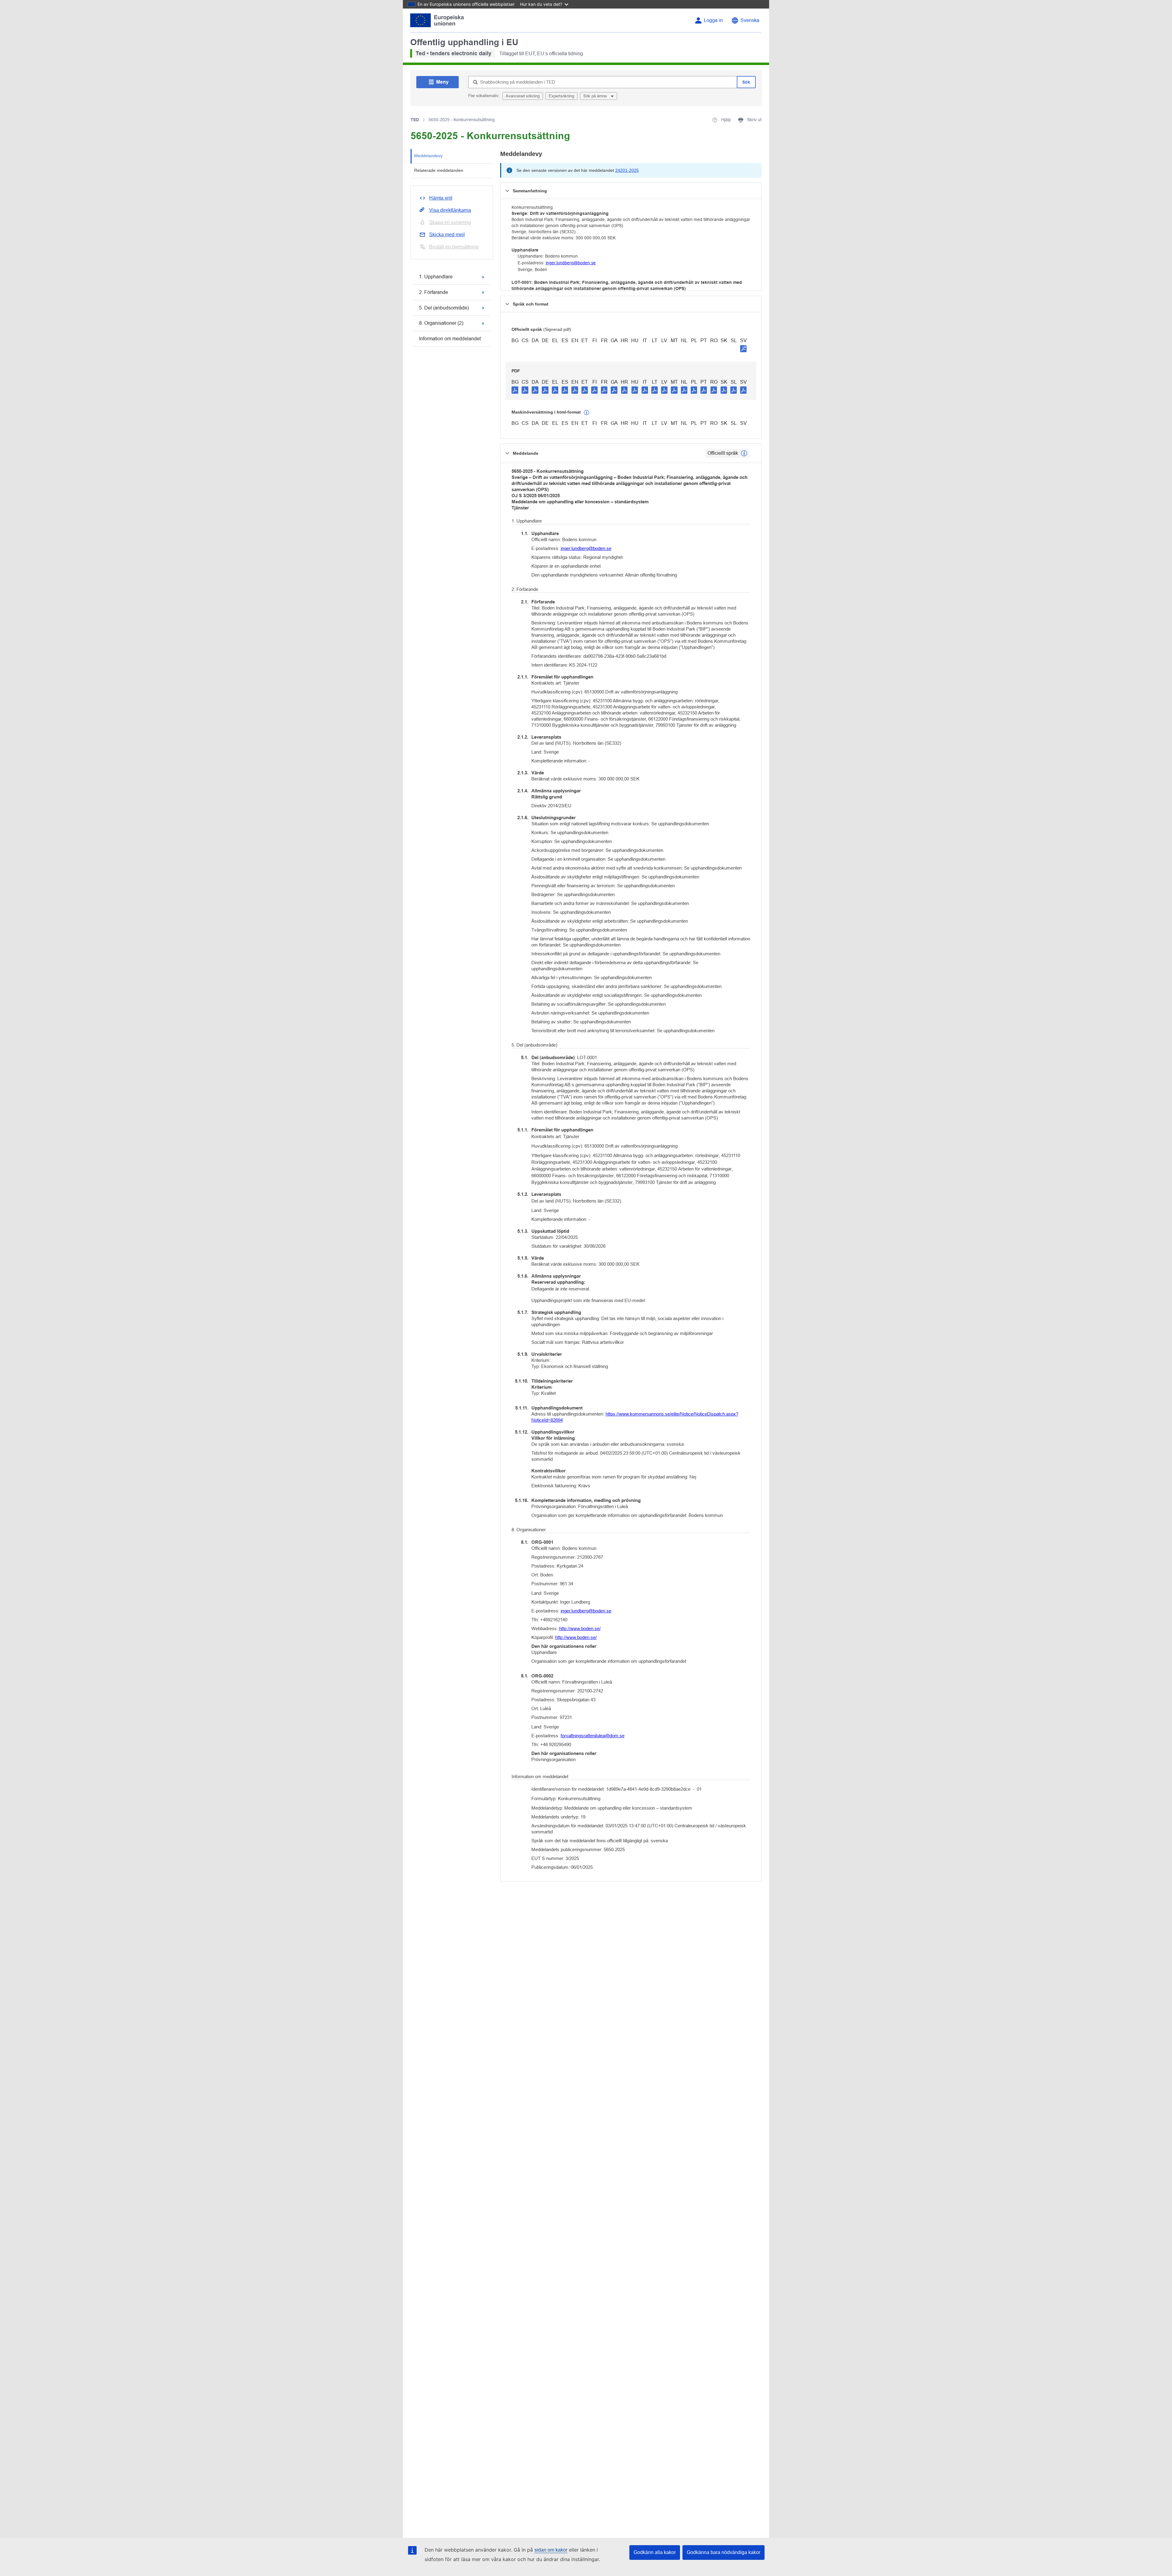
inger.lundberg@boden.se (571, 263)
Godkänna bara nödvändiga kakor (723, 2552)
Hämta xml (441, 198)
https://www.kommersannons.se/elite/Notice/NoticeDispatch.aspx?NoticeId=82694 (635, 1417)
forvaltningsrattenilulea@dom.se (593, 1736)
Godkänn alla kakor (655, 2552)
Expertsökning (561, 96)
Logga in (713, 20)
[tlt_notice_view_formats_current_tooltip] (744, 453)
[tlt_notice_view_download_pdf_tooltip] (515, 390)
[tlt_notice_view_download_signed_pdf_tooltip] (743, 349)
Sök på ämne (596, 96)
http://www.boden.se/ (580, 1628)
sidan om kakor (551, 2550)
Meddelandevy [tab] (428, 156)
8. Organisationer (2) (441, 323)
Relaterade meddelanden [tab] (439, 170)
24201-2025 (627, 170)
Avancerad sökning (523, 96)
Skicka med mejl (447, 235)
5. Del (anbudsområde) (444, 308)
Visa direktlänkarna (450, 210)
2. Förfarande (434, 292)
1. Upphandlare (436, 277)
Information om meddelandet (450, 339)
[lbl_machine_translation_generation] (587, 413)
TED (415, 120)
